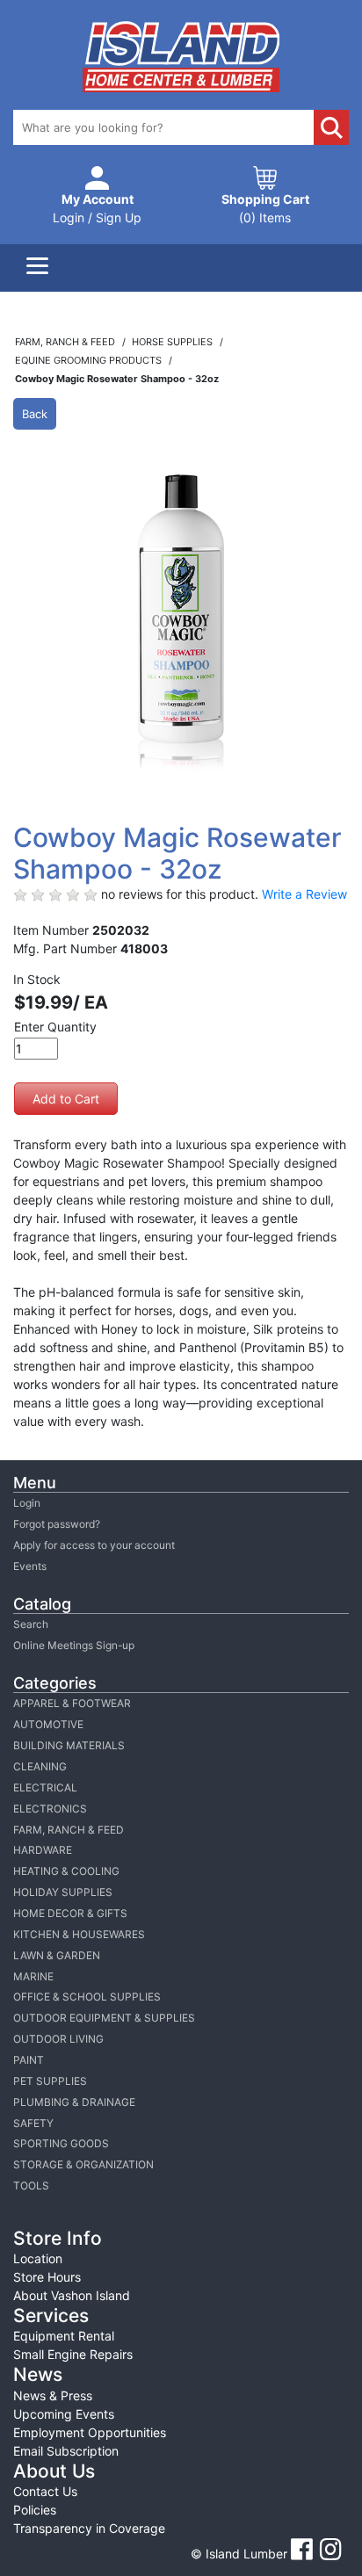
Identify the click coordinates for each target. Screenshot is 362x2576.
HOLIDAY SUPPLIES (63, 1892)
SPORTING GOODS (61, 2143)
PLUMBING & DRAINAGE (74, 2102)
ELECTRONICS (50, 1809)
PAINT (29, 2060)
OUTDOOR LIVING (58, 2039)
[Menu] (37, 268)
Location (38, 2258)
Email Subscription (66, 2451)
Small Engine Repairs (73, 2354)
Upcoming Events (64, 2414)
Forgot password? (57, 1524)
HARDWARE (43, 1850)
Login (27, 1503)
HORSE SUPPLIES (174, 342)
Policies (35, 2510)
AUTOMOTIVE (48, 1724)
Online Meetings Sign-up (74, 1645)
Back (35, 414)
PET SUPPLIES (50, 2081)
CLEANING (40, 1766)
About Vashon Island (72, 2295)
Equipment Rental (64, 2336)
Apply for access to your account (94, 1545)
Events (30, 1566)
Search (31, 1624)
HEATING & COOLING (66, 1871)
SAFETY (33, 2123)
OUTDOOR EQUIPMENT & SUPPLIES (104, 2018)
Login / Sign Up (97, 208)
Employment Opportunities (90, 2432)
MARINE (33, 1976)
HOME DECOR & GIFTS (70, 1913)
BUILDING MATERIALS (69, 1745)
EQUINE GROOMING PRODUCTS (90, 360)
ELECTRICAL (45, 1787)
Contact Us (45, 2491)
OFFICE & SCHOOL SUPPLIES (87, 1997)
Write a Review (304, 894)
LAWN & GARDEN (57, 1955)
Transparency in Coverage (89, 2528)
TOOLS (31, 2185)
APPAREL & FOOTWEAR (72, 1703)
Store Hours (47, 2277)
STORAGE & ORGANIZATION (83, 2164)
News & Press (53, 2395)
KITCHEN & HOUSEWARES (79, 1934)
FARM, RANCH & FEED (69, 1830)
